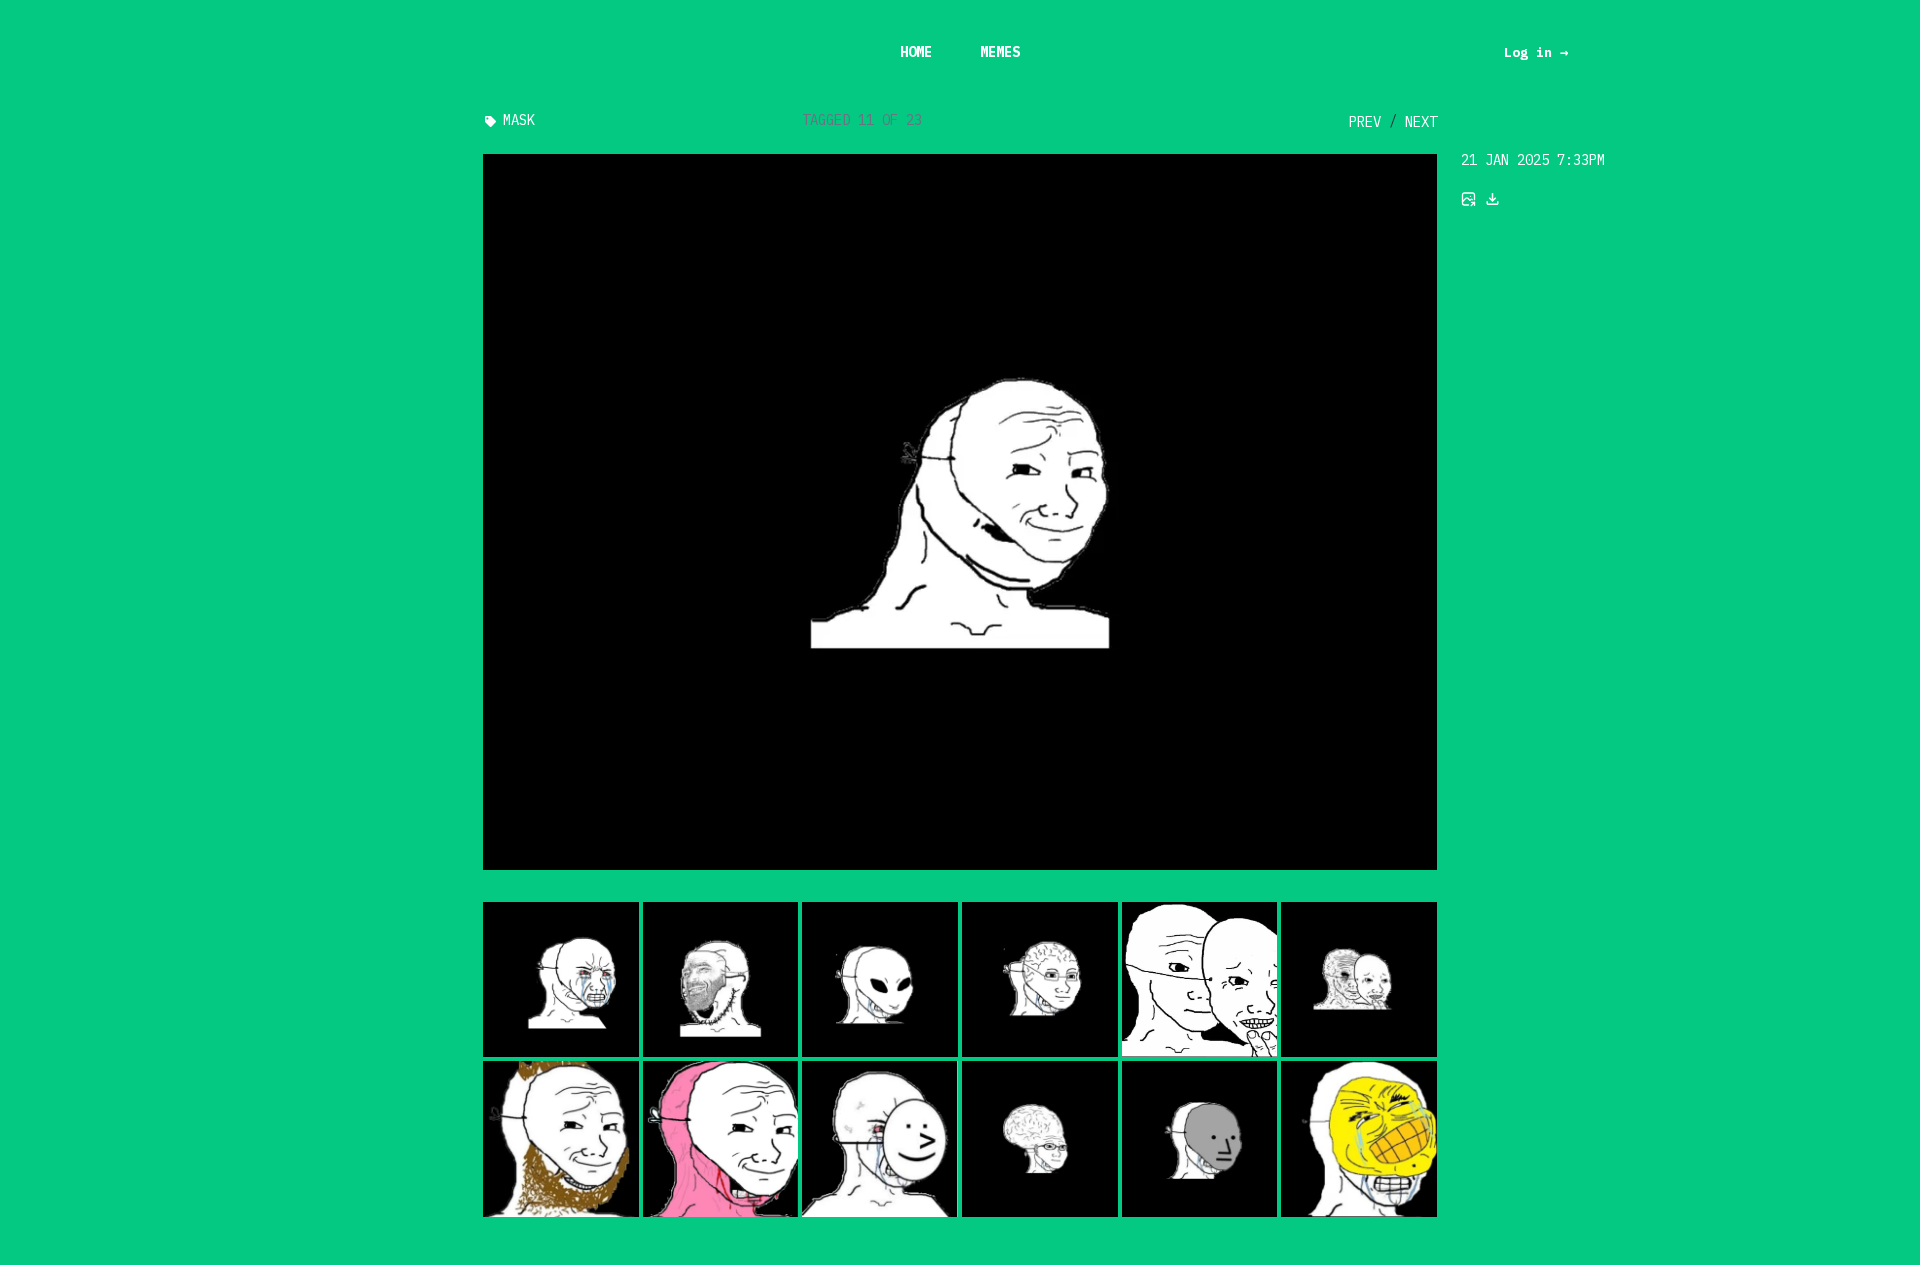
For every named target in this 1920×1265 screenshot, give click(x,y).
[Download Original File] (1493, 199)
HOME (916, 52)
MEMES (1000, 52)
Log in (1536, 52)
